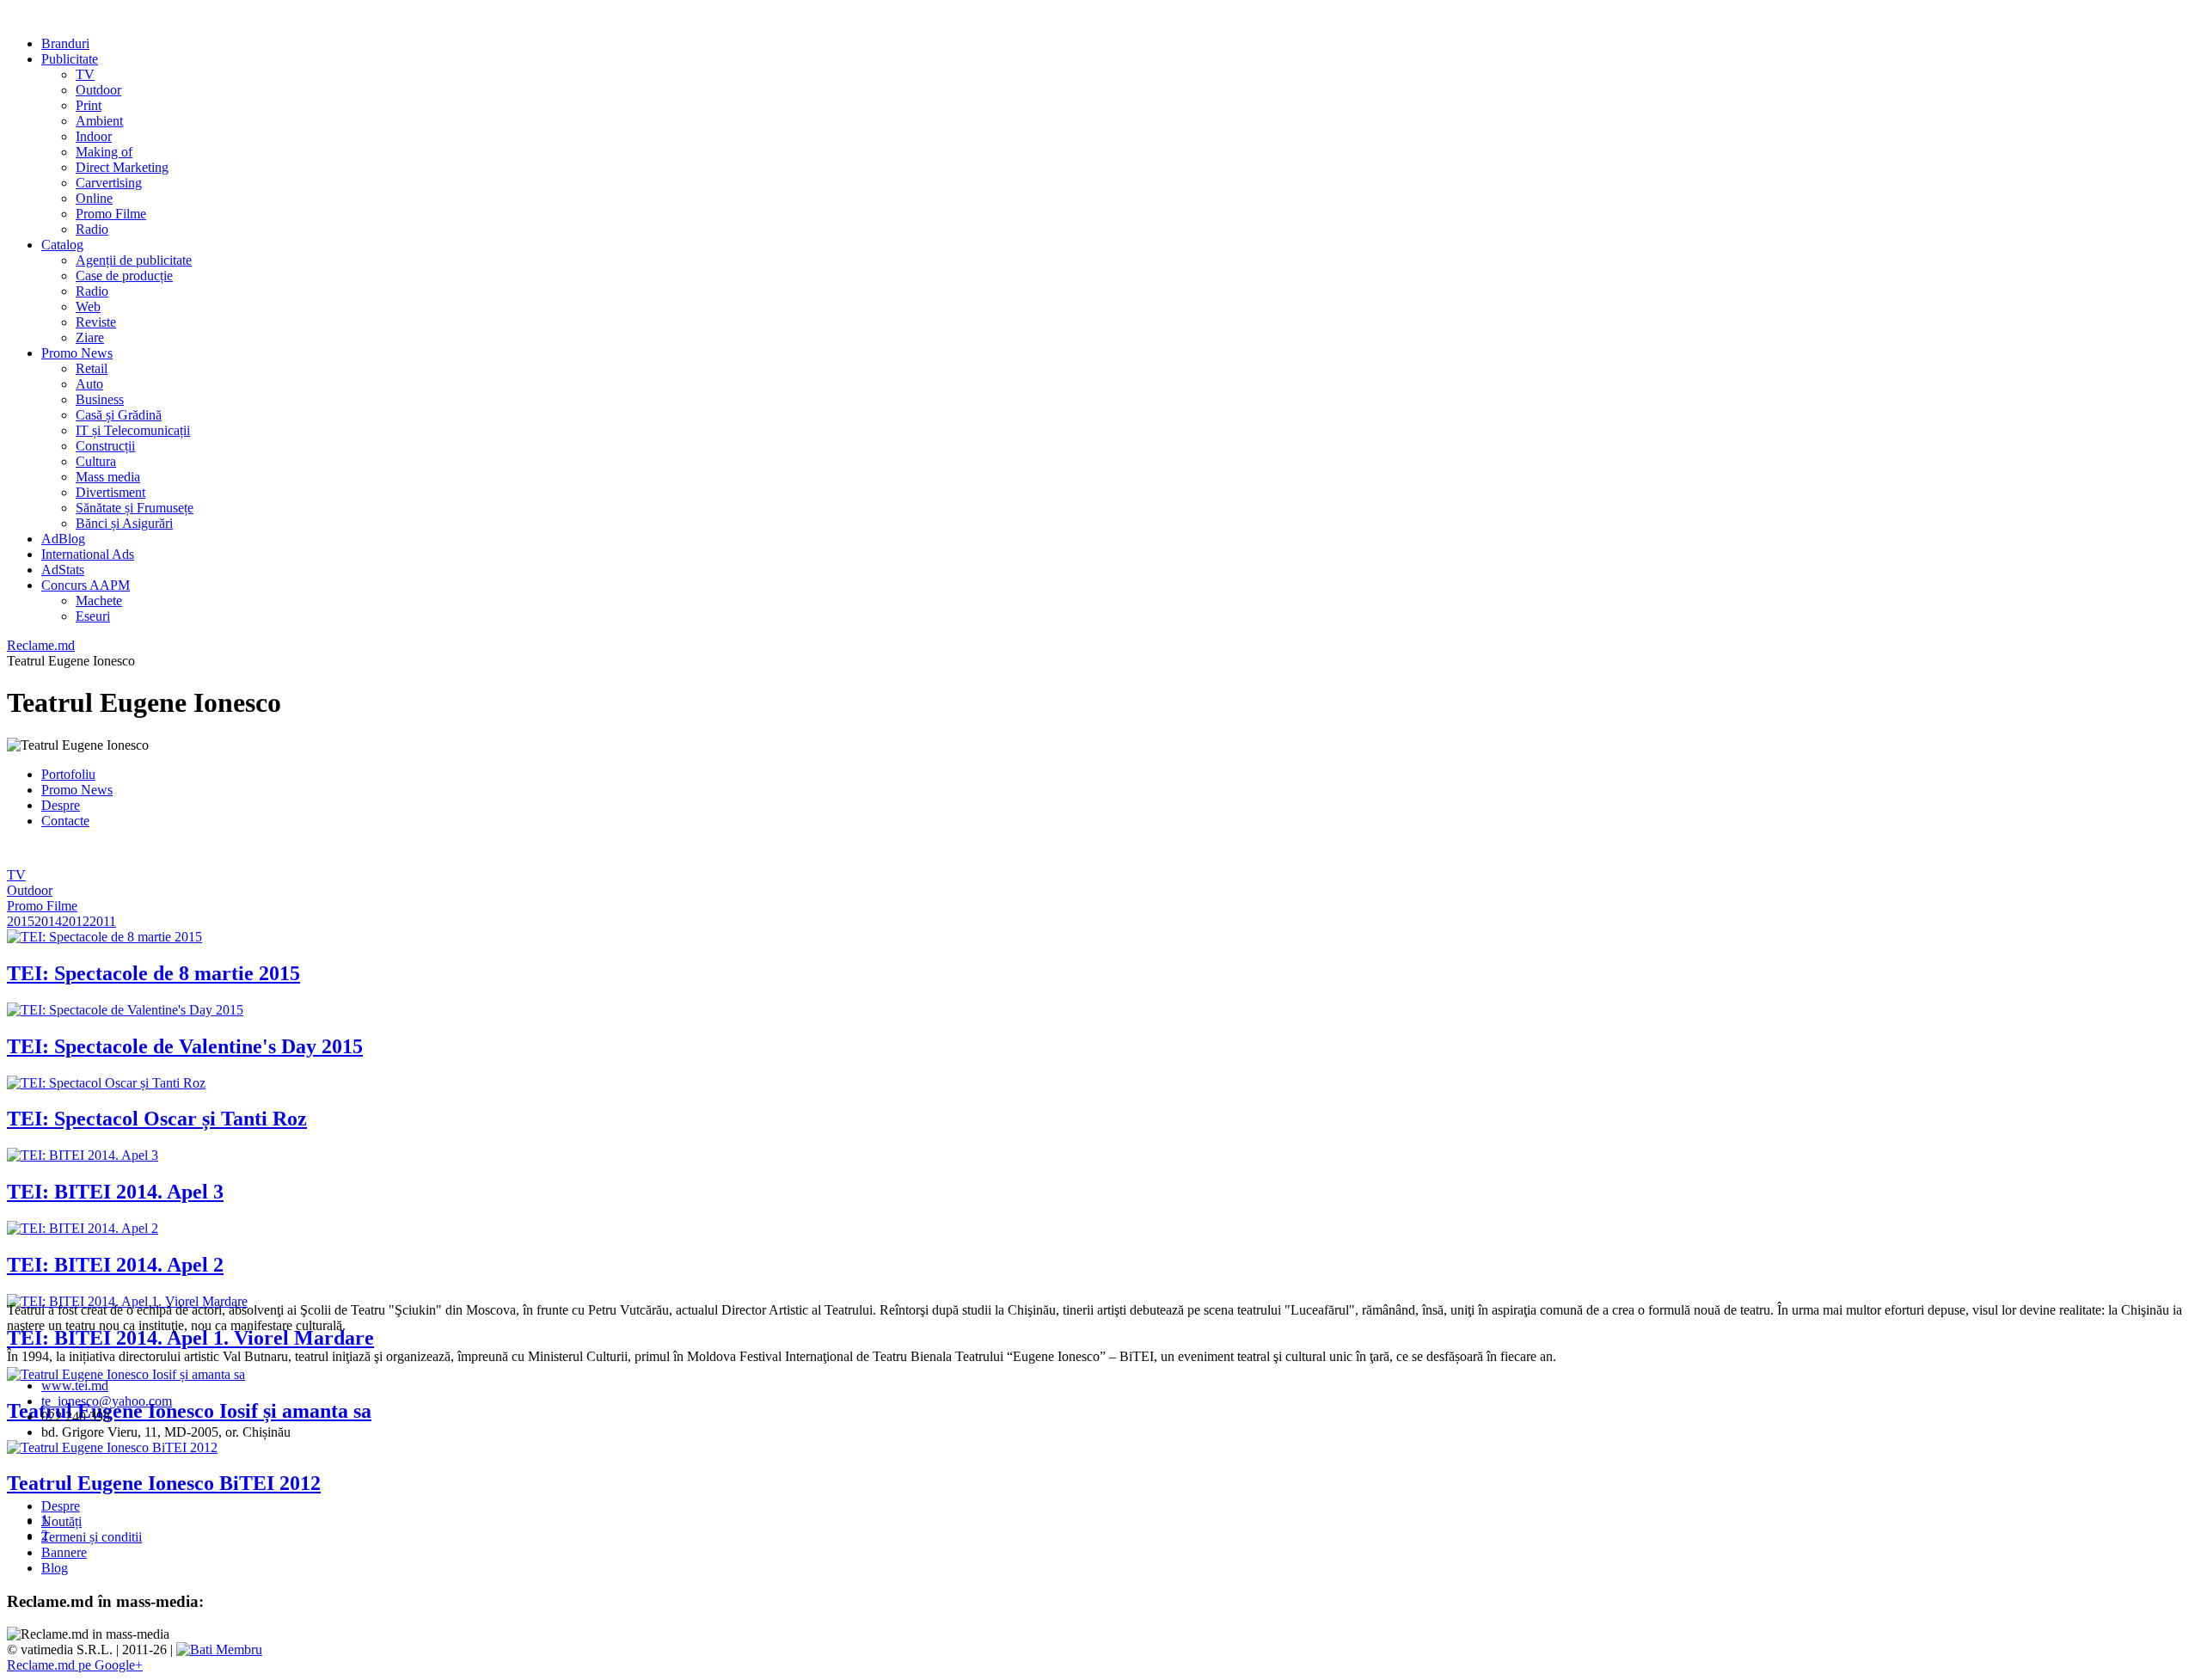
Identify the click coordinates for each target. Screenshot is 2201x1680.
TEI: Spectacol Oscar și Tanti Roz (157, 1119)
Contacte (65, 821)
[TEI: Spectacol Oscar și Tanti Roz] (106, 1083)
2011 (103, 921)
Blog (55, 1568)
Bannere (64, 1552)
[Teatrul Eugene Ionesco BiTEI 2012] (112, 1447)
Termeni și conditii (92, 1537)
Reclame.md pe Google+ (75, 1665)
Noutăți (61, 1521)
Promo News (77, 790)
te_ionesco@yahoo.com (107, 1401)
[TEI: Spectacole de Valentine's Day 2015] (125, 1010)
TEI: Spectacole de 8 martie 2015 (153, 973)
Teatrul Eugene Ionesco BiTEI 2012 (164, 1483)
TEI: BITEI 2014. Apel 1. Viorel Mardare (190, 1338)
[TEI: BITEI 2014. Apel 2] (83, 1228)
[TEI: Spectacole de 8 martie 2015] (104, 937)
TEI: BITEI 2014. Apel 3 (115, 1192)
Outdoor (30, 890)
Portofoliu (68, 774)
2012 (76, 921)
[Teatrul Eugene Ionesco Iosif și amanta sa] (126, 1374)
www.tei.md (75, 1386)
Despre (61, 805)
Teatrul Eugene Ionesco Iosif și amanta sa (189, 1411)
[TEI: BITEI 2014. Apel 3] (83, 1155)
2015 (21, 921)
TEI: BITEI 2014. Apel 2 (115, 1265)
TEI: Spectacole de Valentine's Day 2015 (185, 1046)
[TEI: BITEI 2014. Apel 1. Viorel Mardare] (127, 1301)
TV (16, 875)
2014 (48, 921)
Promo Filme (42, 906)
